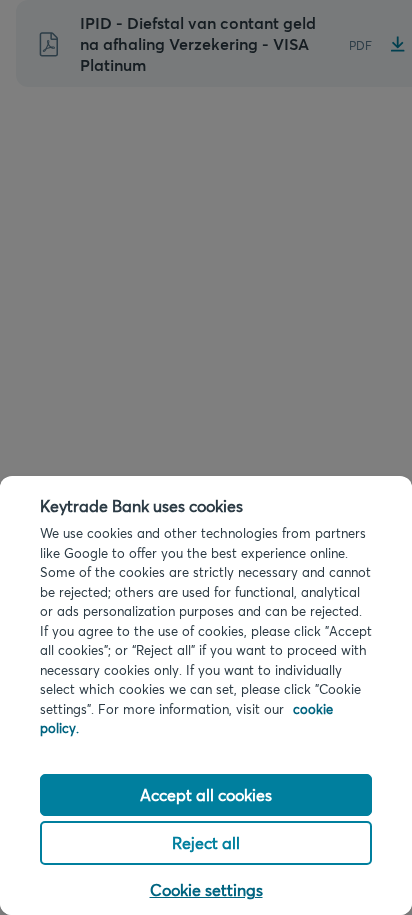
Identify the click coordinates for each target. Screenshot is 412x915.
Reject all (206, 842)
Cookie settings (206, 889)
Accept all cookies (206, 794)
